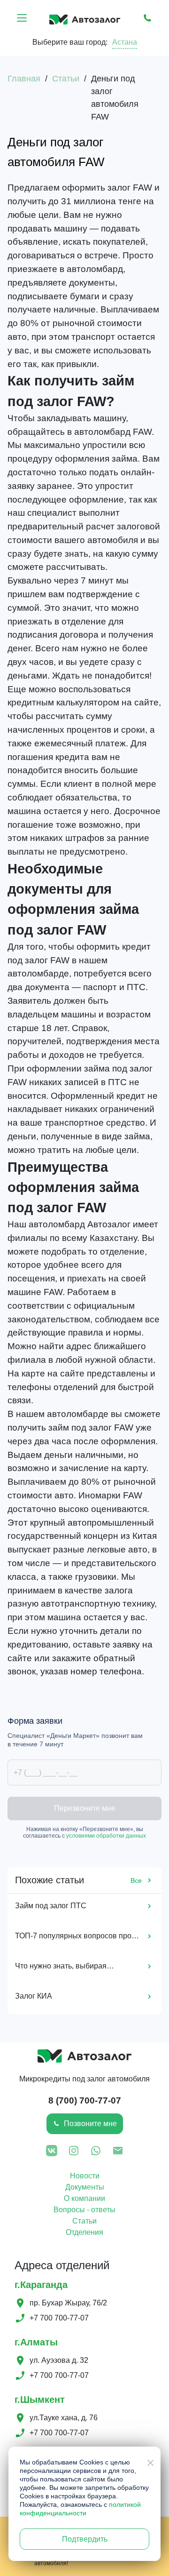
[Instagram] (74, 2152)
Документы (85, 2187)
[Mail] (118, 2152)
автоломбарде (78, 1414)
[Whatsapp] (96, 2152)
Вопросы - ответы (84, 2210)
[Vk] (52, 2152)
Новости (85, 2176)
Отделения (84, 2232)
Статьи (84, 2221)
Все (136, 1880)
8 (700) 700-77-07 (85, 2100)
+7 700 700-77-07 (59, 2318)
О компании (84, 2198)
